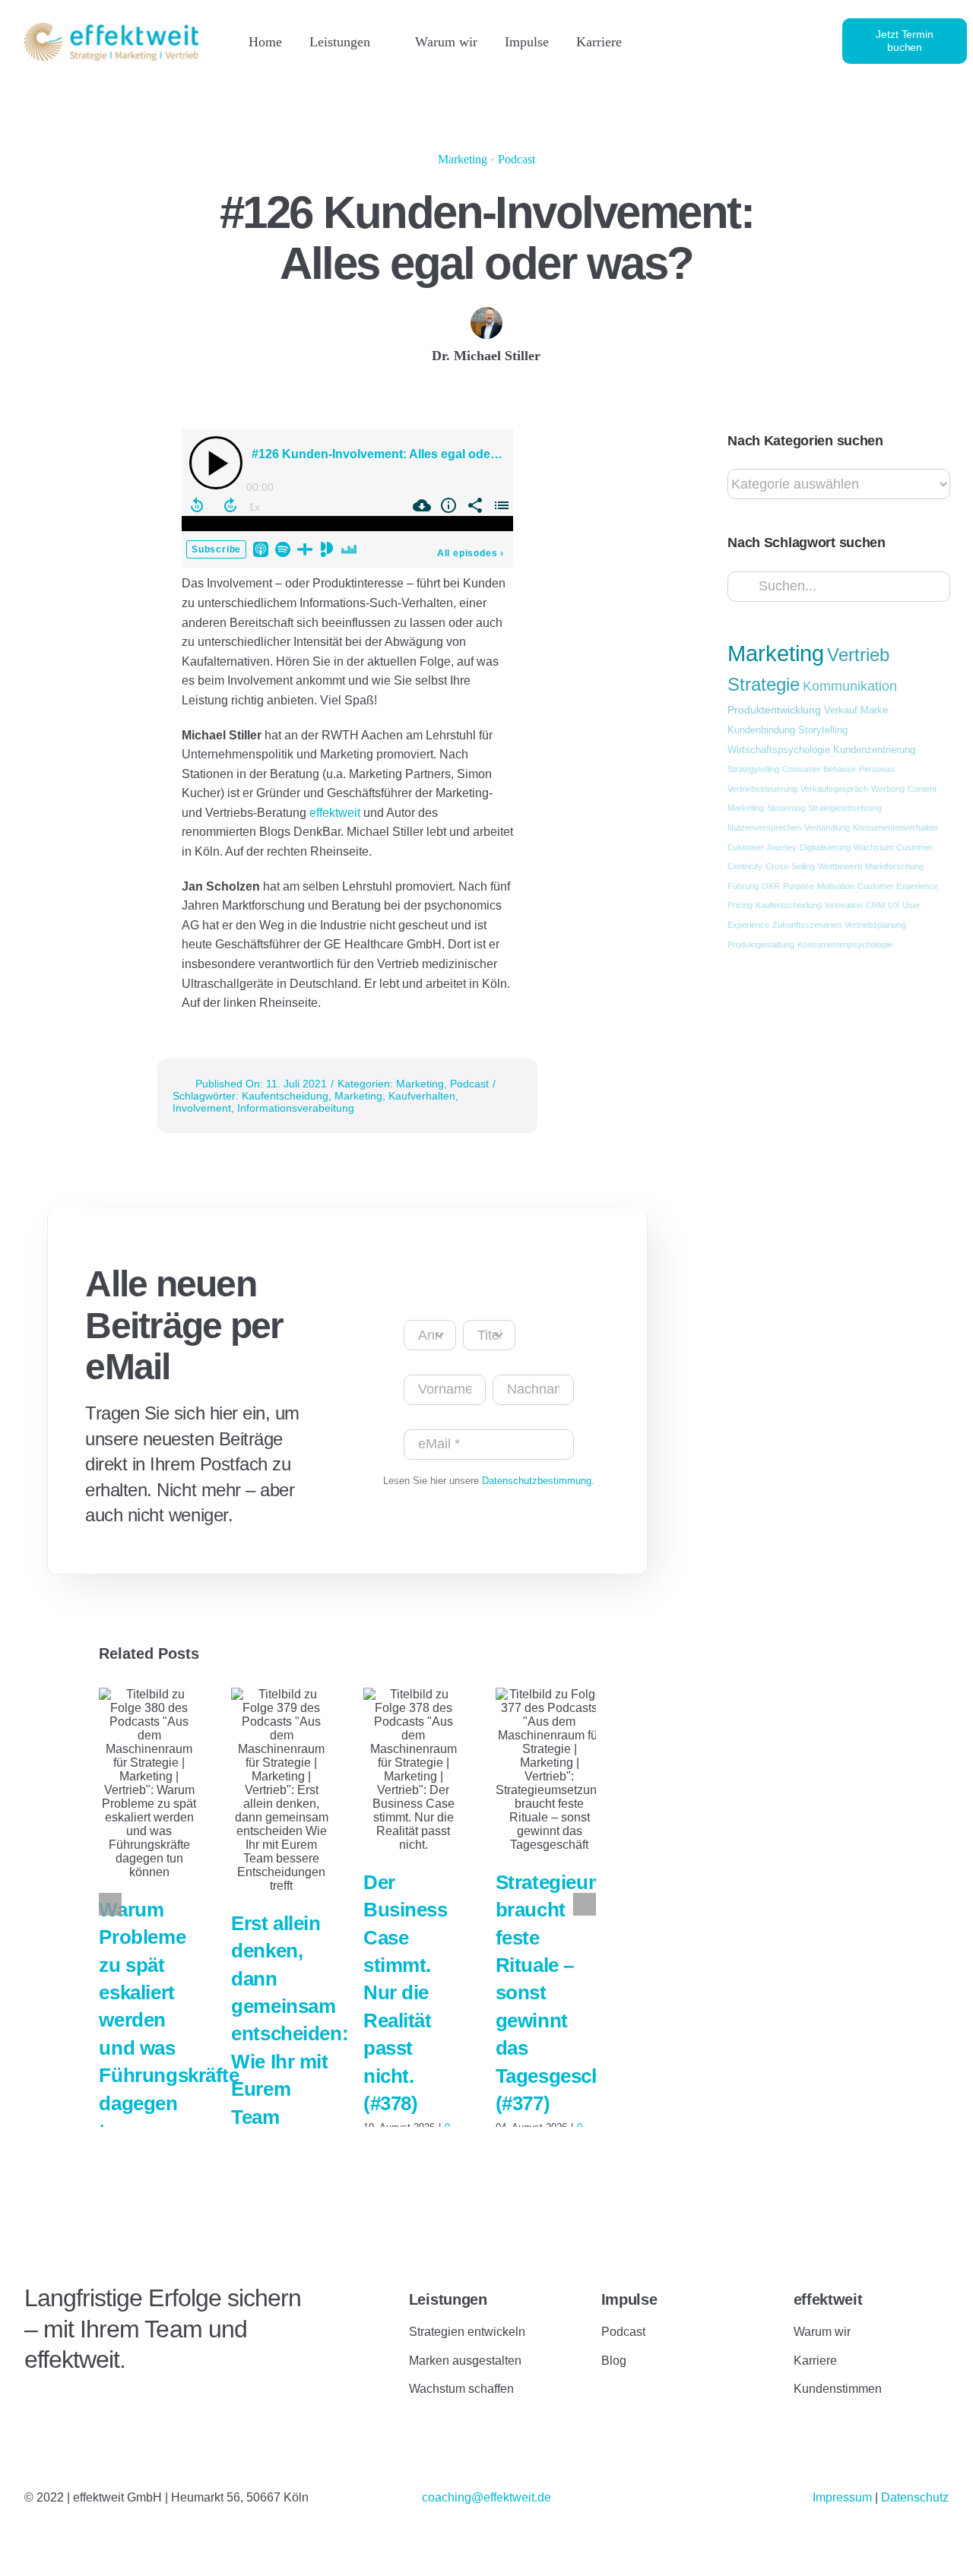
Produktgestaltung (761, 945)
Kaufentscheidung (285, 1096)
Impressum (844, 2497)
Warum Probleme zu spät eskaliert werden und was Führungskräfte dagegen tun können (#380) (169, 2048)
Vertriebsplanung (875, 925)
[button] (110, 1904)
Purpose (799, 886)
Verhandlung (827, 828)
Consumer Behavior (819, 769)
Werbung (888, 789)
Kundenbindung (761, 730)
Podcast (517, 159)
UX (894, 905)
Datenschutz (915, 2497)
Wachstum (873, 847)
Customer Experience (898, 886)
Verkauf (841, 710)
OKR (771, 886)
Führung (743, 886)
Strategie (764, 685)
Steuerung (786, 808)
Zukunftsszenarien (807, 925)
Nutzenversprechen (764, 828)
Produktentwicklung (774, 710)
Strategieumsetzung (845, 808)
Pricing (740, 905)
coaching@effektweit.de (486, 2497)
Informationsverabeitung (296, 1108)
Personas (877, 769)
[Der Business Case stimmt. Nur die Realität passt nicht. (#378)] (414, 1770)
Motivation (836, 886)
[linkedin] (696, 41)
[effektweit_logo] (111, 28)
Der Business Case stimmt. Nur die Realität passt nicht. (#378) (406, 1993)
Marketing (463, 159)
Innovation (844, 905)
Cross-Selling (790, 866)
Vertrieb (858, 655)
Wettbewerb (840, 866)
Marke (874, 710)
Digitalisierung (825, 847)
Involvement (202, 1108)
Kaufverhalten (422, 1096)
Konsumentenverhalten (895, 828)
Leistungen (448, 2299)
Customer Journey (762, 847)
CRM (875, 905)
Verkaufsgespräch (834, 789)
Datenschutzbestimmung (537, 1481)
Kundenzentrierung (874, 750)
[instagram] (722, 41)
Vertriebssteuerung (762, 789)
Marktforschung (894, 866)
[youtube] (748, 41)
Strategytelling (753, 769)
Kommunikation (850, 686)
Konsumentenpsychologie (845, 945)
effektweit (336, 813)
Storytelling (823, 730)
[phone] (800, 41)
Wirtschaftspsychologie (779, 750)
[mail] (774, 41)
